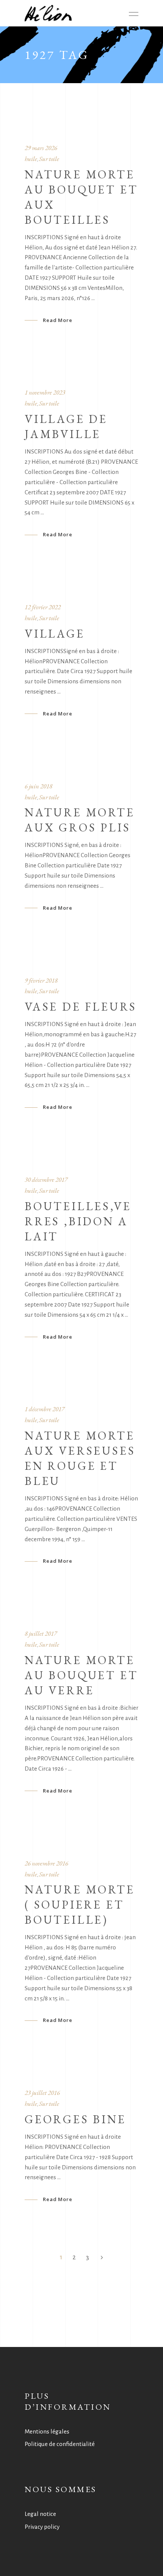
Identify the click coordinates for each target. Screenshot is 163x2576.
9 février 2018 (41, 980)
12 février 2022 (43, 607)
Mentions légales (47, 2431)
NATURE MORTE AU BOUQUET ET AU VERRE (81, 1675)
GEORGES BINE (75, 2119)
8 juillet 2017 (41, 1633)
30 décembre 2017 (46, 1180)
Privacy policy (42, 2527)
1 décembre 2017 (45, 1409)
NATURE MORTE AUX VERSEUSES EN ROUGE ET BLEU (80, 1458)
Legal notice (40, 2514)
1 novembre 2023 (45, 392)
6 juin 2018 (38, 786)
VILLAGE (55, 634)
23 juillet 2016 (42, 2093)
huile (31, 159)
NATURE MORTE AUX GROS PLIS (80, 820)
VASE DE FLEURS (81, 1007)
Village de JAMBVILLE (66, 426)
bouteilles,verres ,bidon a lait (78, 1221)
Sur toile (49, 159)
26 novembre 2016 (46, 1863)
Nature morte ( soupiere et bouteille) (80, 1905)
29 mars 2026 (41, 148)
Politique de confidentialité (60, 2444)
